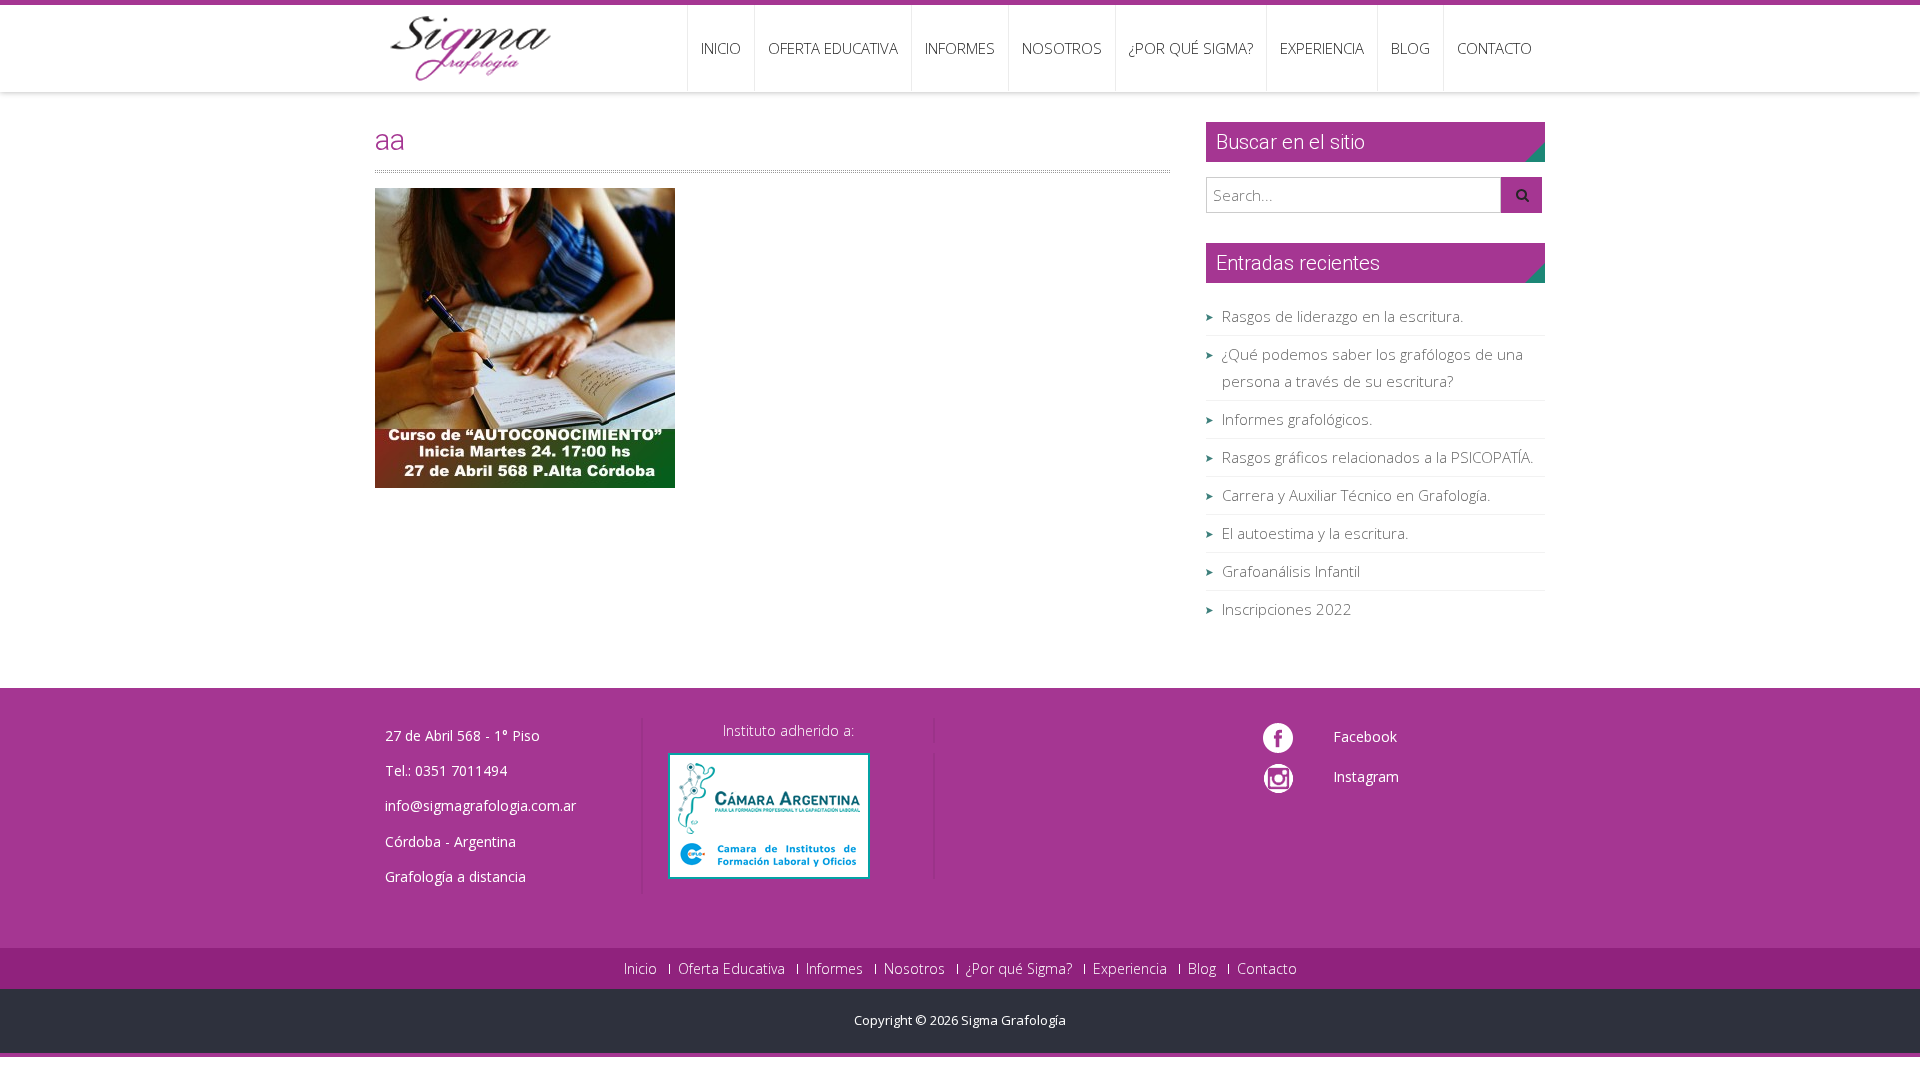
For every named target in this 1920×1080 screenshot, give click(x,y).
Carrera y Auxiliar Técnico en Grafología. (1356, 495)
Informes (960, 48)
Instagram (1366, 776)
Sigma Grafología (1013, 1020)
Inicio (721, 48)
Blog (1410, 48)
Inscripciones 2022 (1287, 609)
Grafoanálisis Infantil (1291, 571)
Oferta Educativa (833, 48)
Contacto (1494, 48)
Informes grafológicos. (1297, 419)
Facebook (1365, 736)
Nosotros (1062, 48)
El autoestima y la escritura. (1315, 533)
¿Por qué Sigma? (1191, 48)
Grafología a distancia (455, 876)
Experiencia (1322, 48)
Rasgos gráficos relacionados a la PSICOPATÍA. (1378, 457)
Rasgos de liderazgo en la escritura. (1343, 316)
